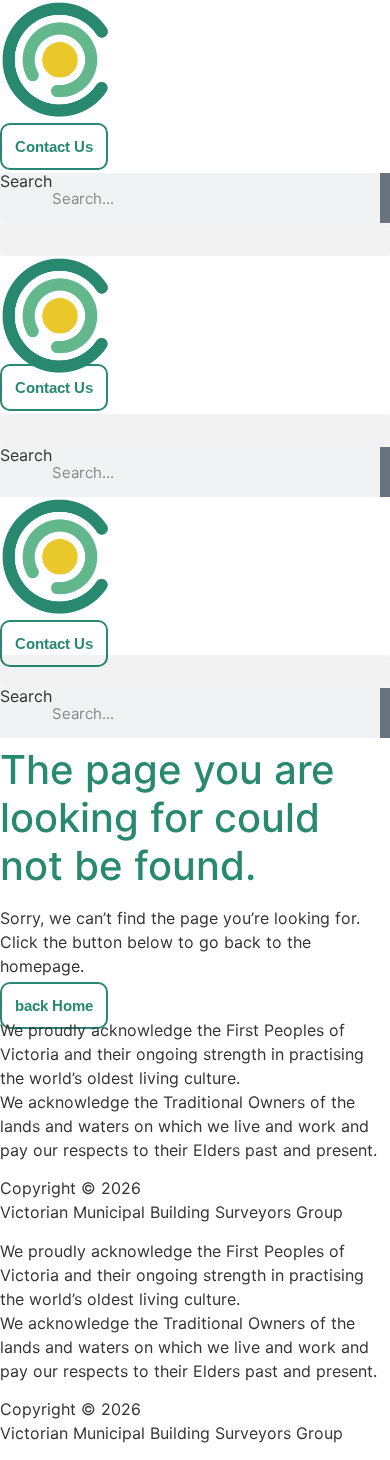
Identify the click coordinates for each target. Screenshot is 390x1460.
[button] (195, 239)
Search (26, 182)
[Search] (385, 198)
